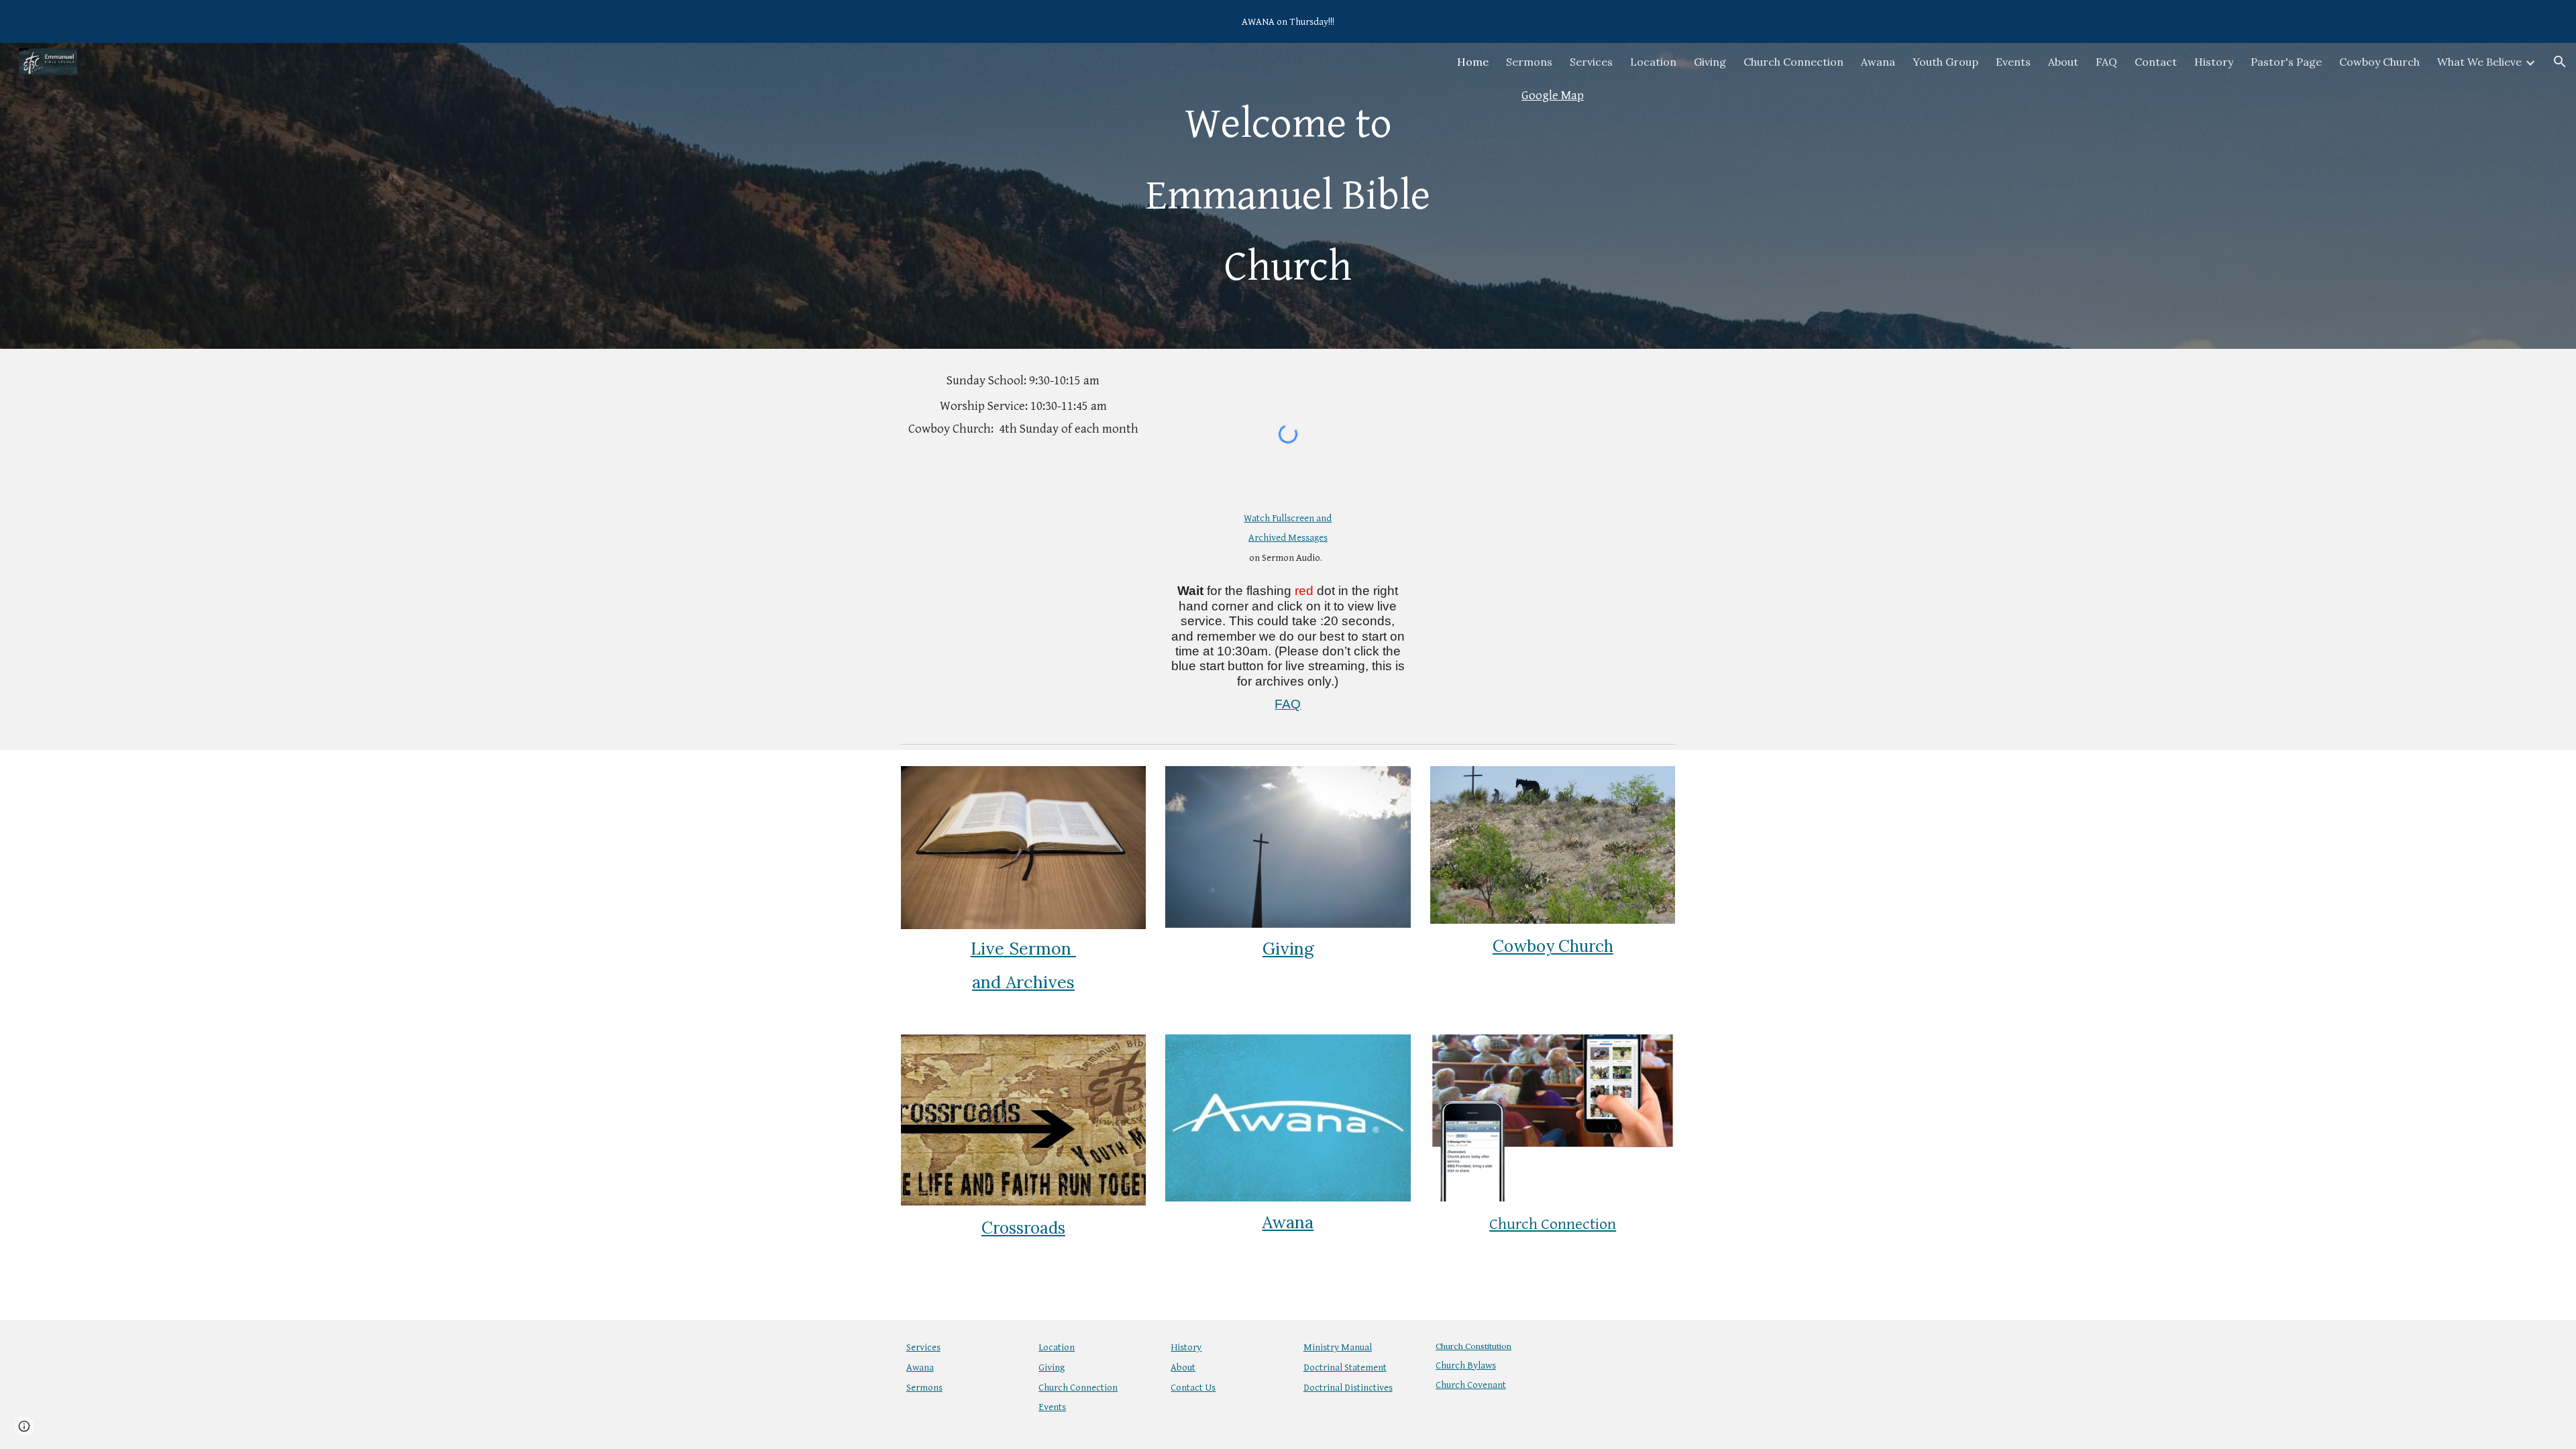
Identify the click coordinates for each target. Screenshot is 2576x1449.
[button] (2560, 62)
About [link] (2063, 62)
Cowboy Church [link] (2379, 62)
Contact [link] (2156, 62)
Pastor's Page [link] (2286, 62)
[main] (1288, 196)
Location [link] (1653, 62)
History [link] (2214, 62)
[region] (1288, 21)
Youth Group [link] (1945, 62)
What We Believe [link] (2479, 62)
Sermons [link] (1529, 62)
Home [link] (1473, 62)
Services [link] (1591, 62)
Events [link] (2013, 62)
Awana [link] (1878, 62)
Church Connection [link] (1793, 62)
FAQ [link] (2106, 62)
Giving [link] (1710, 62)
